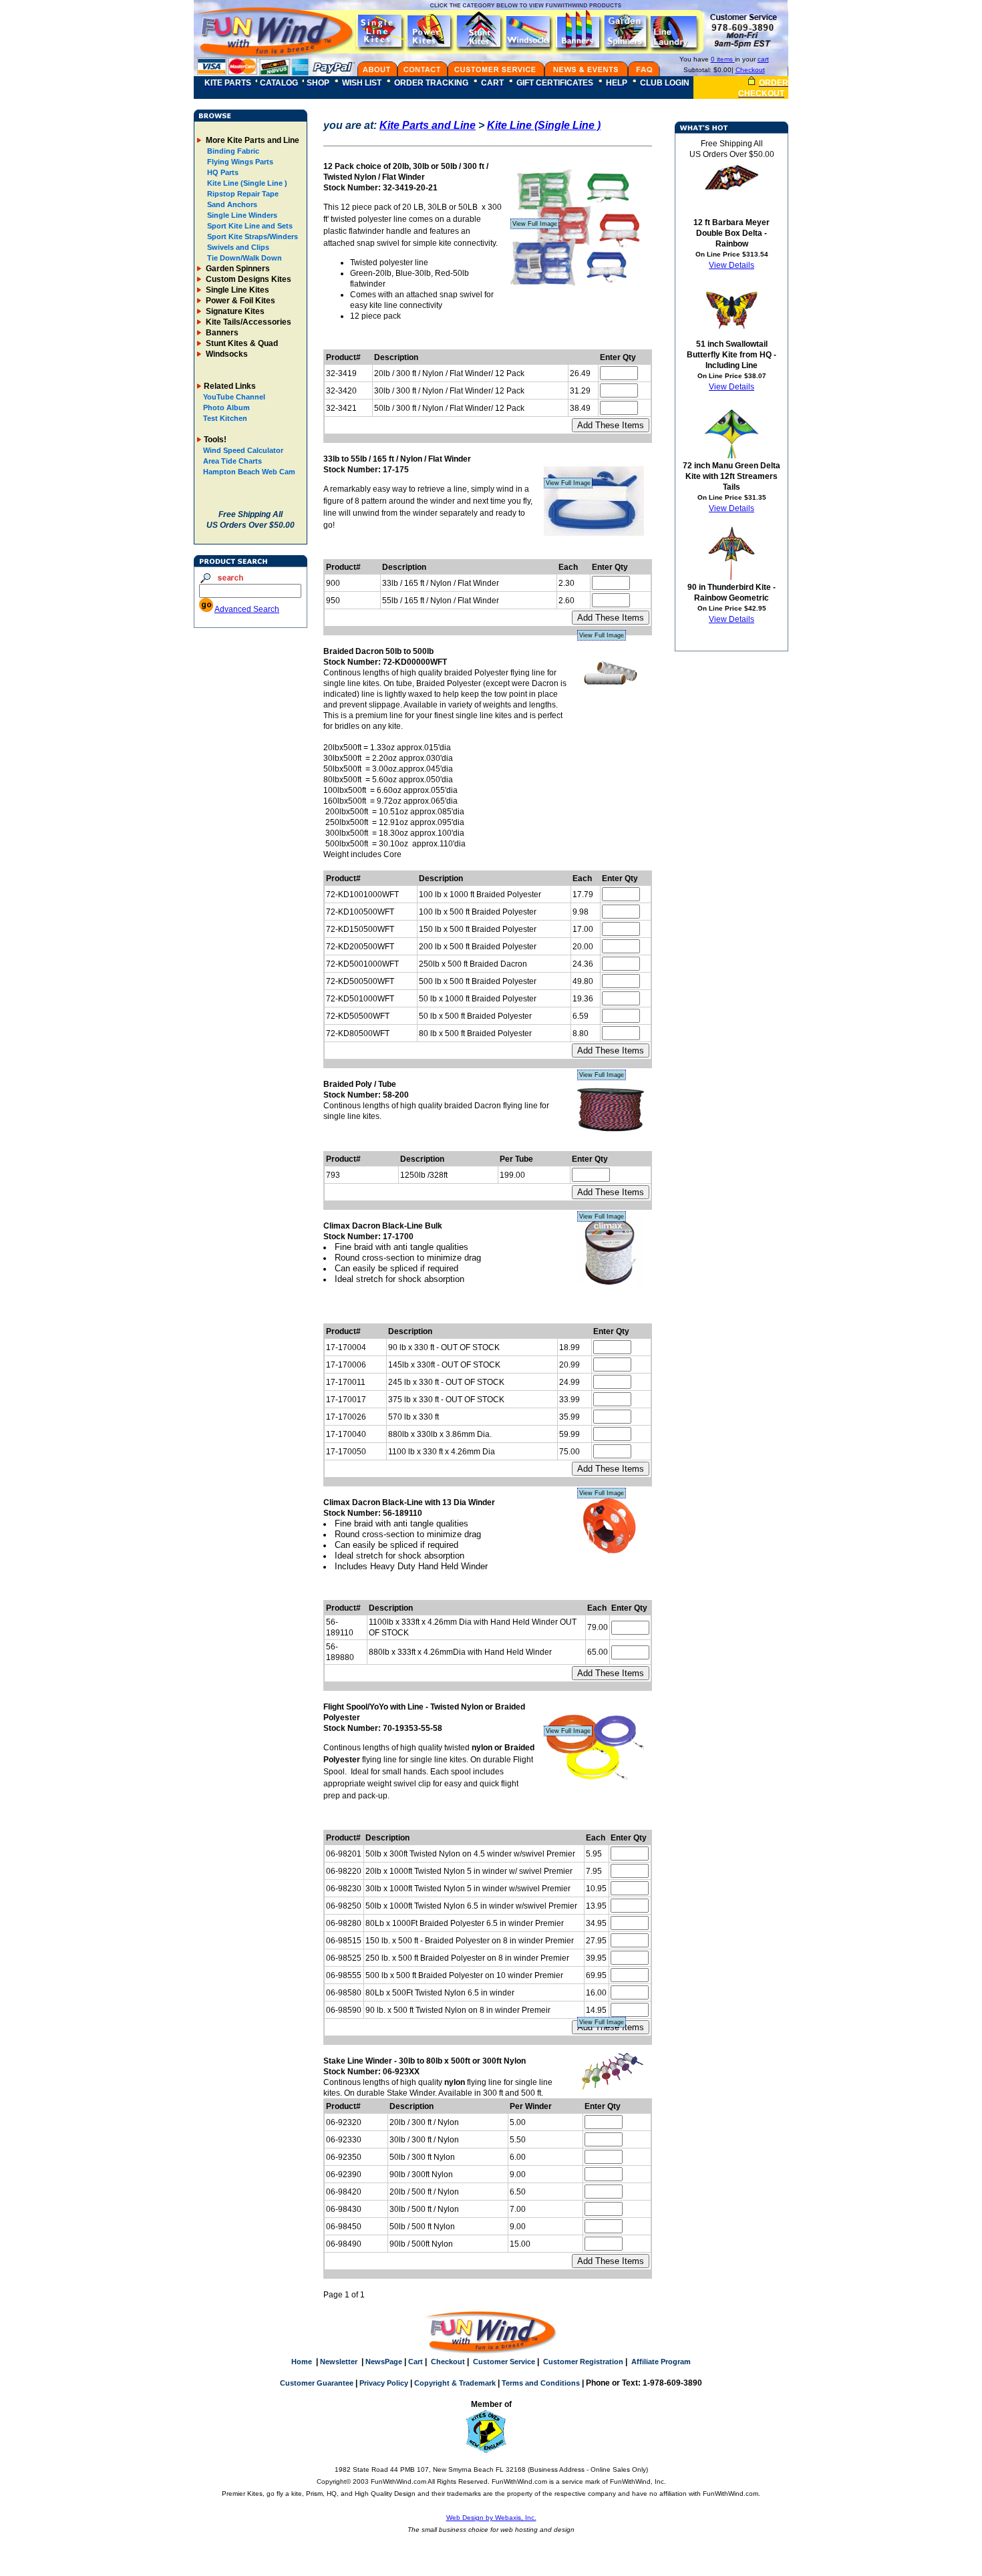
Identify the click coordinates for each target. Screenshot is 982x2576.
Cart (416, 2362)
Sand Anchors (231, 204)
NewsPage (384, 2362)
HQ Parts (222, 172)
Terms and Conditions (541, 2383)
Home (302, 2362)
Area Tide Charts (232, 461)
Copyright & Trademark (455, 2383)
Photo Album (226, 408)
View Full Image (535, 224)
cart (763, 59)
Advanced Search (247, 609)
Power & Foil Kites (239, 301)
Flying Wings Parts (239, 162)
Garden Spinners (237, 269)
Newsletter (339, 2362)
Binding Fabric (232, 151)
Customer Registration (583, 2362)
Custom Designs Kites (248, 279)
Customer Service (504, 2362)
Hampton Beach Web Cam (249, 472)
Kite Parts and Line (428, 125)
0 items (723, 59)
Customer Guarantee (317, 2383)
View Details (731, 265)
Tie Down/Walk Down (243, 258)
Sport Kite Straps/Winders (252, 236)
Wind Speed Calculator (243, 450)
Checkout (750, 70)
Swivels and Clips (237, 247)
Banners (221, 333)
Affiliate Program (661, 2362)
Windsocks (226, 354)
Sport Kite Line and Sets (249, 226)
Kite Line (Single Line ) (246, 183)
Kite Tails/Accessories (248, 322)
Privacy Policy (384, 2383)
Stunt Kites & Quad (241, 343)
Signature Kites (234, 311)
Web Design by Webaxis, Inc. (491, 2518)
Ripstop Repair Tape (242, 194)
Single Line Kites (236, 290)
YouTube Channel (234, 397)
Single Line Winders (241, 215)
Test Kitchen (225, 418)
